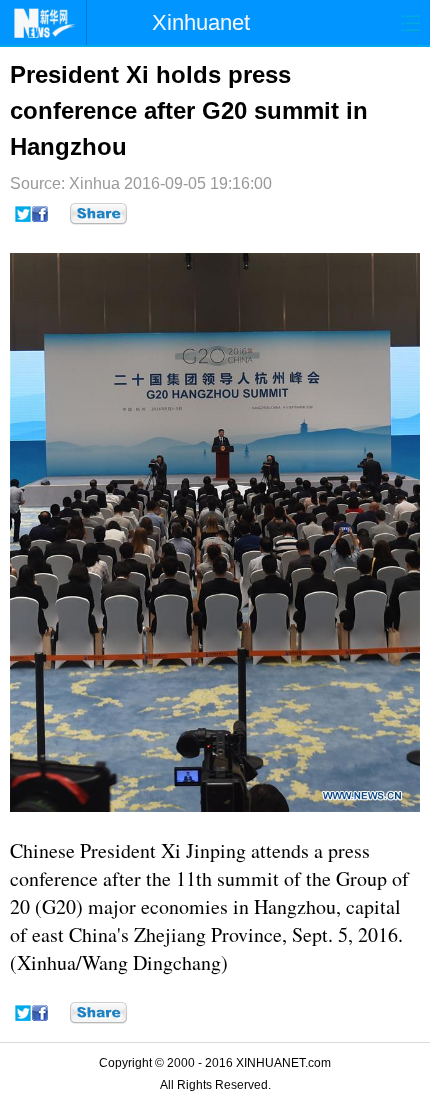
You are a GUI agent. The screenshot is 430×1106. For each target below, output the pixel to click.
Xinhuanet (201, 22)
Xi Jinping (203, 850)
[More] (98, 214)
